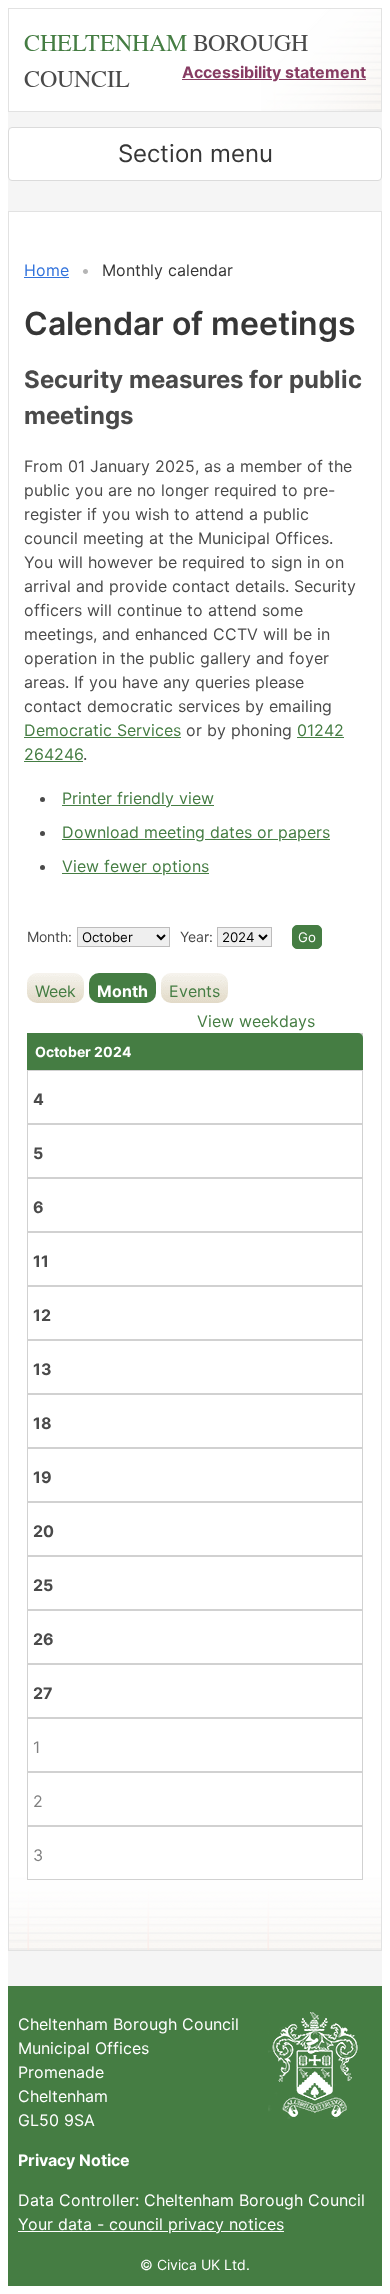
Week (55, 991)
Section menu (195, 153)
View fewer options (135, 866)
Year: (198, 936)
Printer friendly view (138, 798)
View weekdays (256, 1021)
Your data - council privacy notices (151, 2224)
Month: (49, 936)
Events (194, 991)
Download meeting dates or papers (196, 832)
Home (46, 270)
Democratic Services (102, 730)
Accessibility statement (274, 72)
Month (122, 991)
